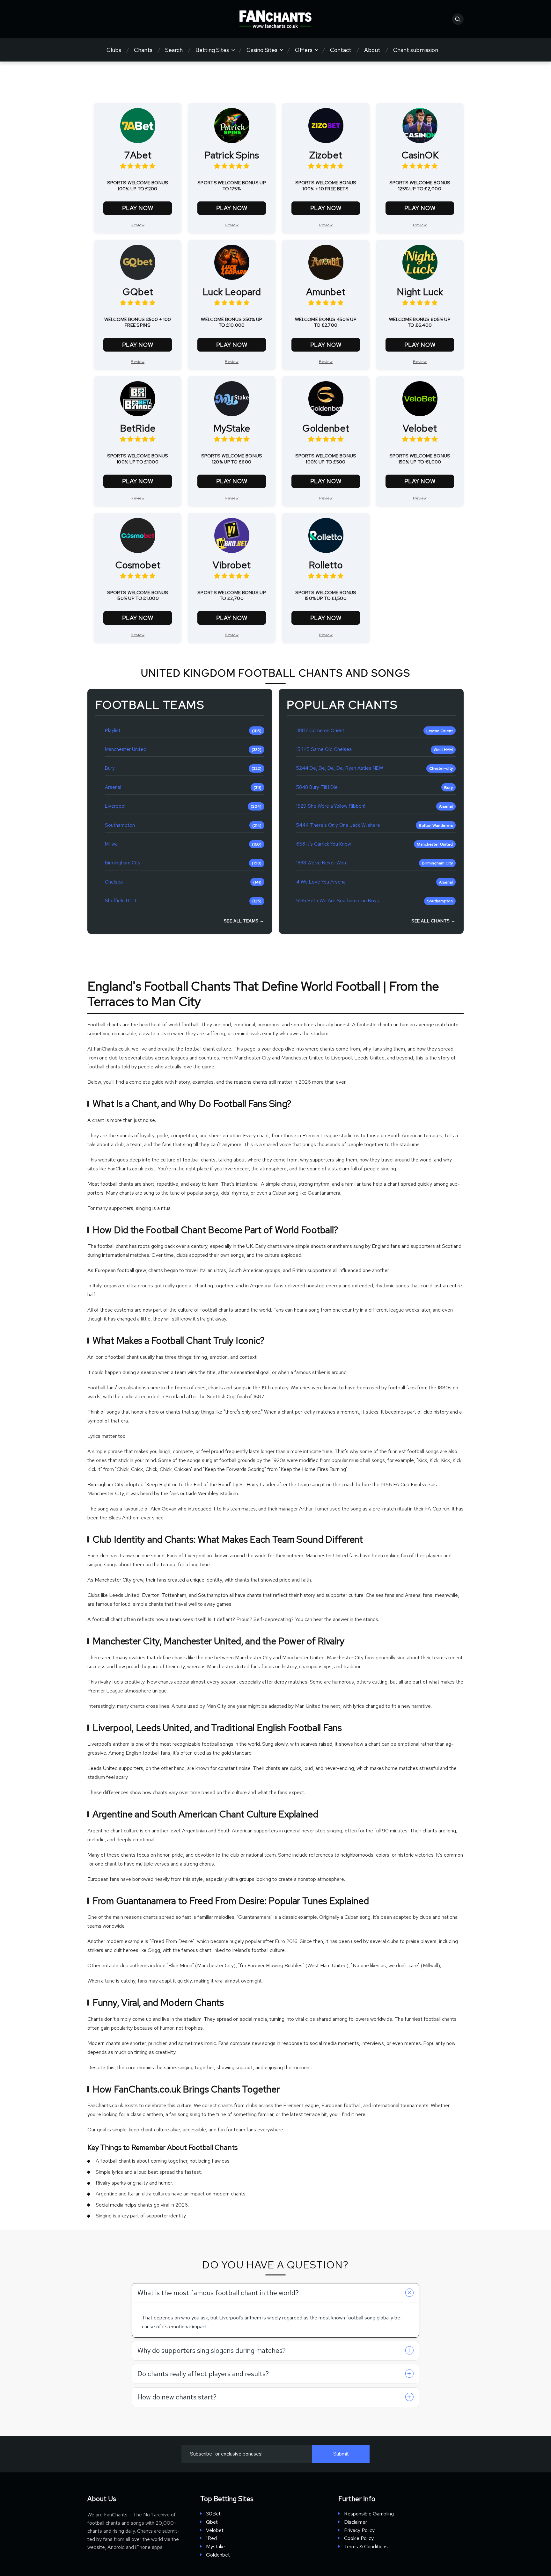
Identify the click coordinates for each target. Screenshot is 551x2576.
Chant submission (416, 50)
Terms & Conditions (366, 2547)
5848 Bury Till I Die (317, 787)
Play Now (138, 208)
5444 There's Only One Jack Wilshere (338, 825)
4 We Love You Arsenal (321, 882)
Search (174, 50)
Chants (143, 50)
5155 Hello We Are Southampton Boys (338, 901)
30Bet (213, 2514)
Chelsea (114, 882)
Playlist (113, 731)
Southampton (120, 825)
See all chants (433, 921)
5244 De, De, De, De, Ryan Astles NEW (340, 768)
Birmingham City (123, 863)
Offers (304, 50)
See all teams (243, 921)
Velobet (215, 2530)
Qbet (212, 2522)
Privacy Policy (359, 2530)
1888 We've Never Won (321, 863)
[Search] (458, 19)
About (372, 50)
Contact (341, 50)
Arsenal (113, 787)
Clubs (114, 50)
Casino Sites (262, 50)
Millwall (112, 844)
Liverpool (115, 806)
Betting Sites (212, 50)
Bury (110, 768)
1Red (211, 2538)
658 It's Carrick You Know (324, 844)
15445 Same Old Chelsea (324, 750)
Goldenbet (218, 2555)
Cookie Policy (359, 2538)
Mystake (215, 2547)
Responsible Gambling (369, 2514)
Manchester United (126, 750)
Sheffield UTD (121, 901)
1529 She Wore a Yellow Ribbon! (331, 806)
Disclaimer (356, 2522)
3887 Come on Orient (320, 731)
